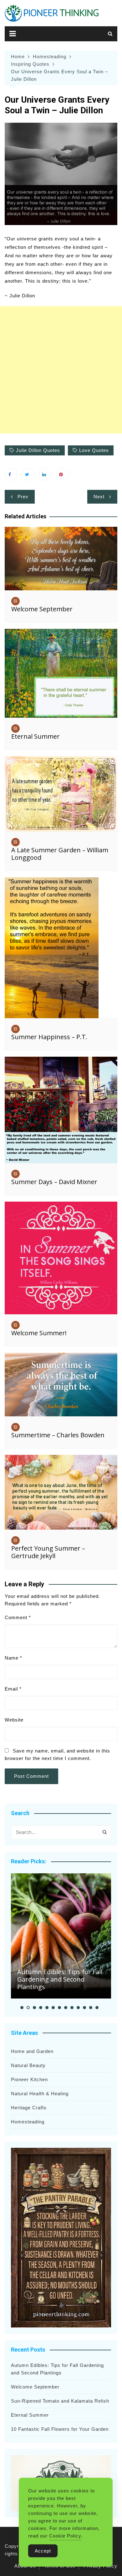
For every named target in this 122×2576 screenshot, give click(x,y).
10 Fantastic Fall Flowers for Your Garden (60, 2429)
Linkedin (45, 474)
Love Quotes (94, 450)
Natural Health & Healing (40, 2094)
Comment (18, 1617)
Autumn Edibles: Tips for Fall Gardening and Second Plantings (60, 1979)
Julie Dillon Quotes (38, 450)
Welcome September (42, 609)
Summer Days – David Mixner (54, 1182)
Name (13, 1658)
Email (13, 1689)
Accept (43, 2551)
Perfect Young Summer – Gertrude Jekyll (48, 1552)
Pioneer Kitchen (29, 2079)
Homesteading (28, 2122)
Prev (23, 497)
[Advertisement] (61, 370)
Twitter (28, 474)
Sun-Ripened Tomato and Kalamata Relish (60, 2401)
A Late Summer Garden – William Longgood (60, 854)
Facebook (11, 474)
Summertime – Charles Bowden (58, 1435)
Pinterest (63, 474)
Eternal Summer (36, 736)
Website (14, 1720)
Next (99, 497)
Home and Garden (32, 2051)
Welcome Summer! (39, 1333)
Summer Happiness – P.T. (49, 1037)
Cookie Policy (65, 2536)
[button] (22, 2008)
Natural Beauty (28, 2065)
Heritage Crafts (29, 2108)
